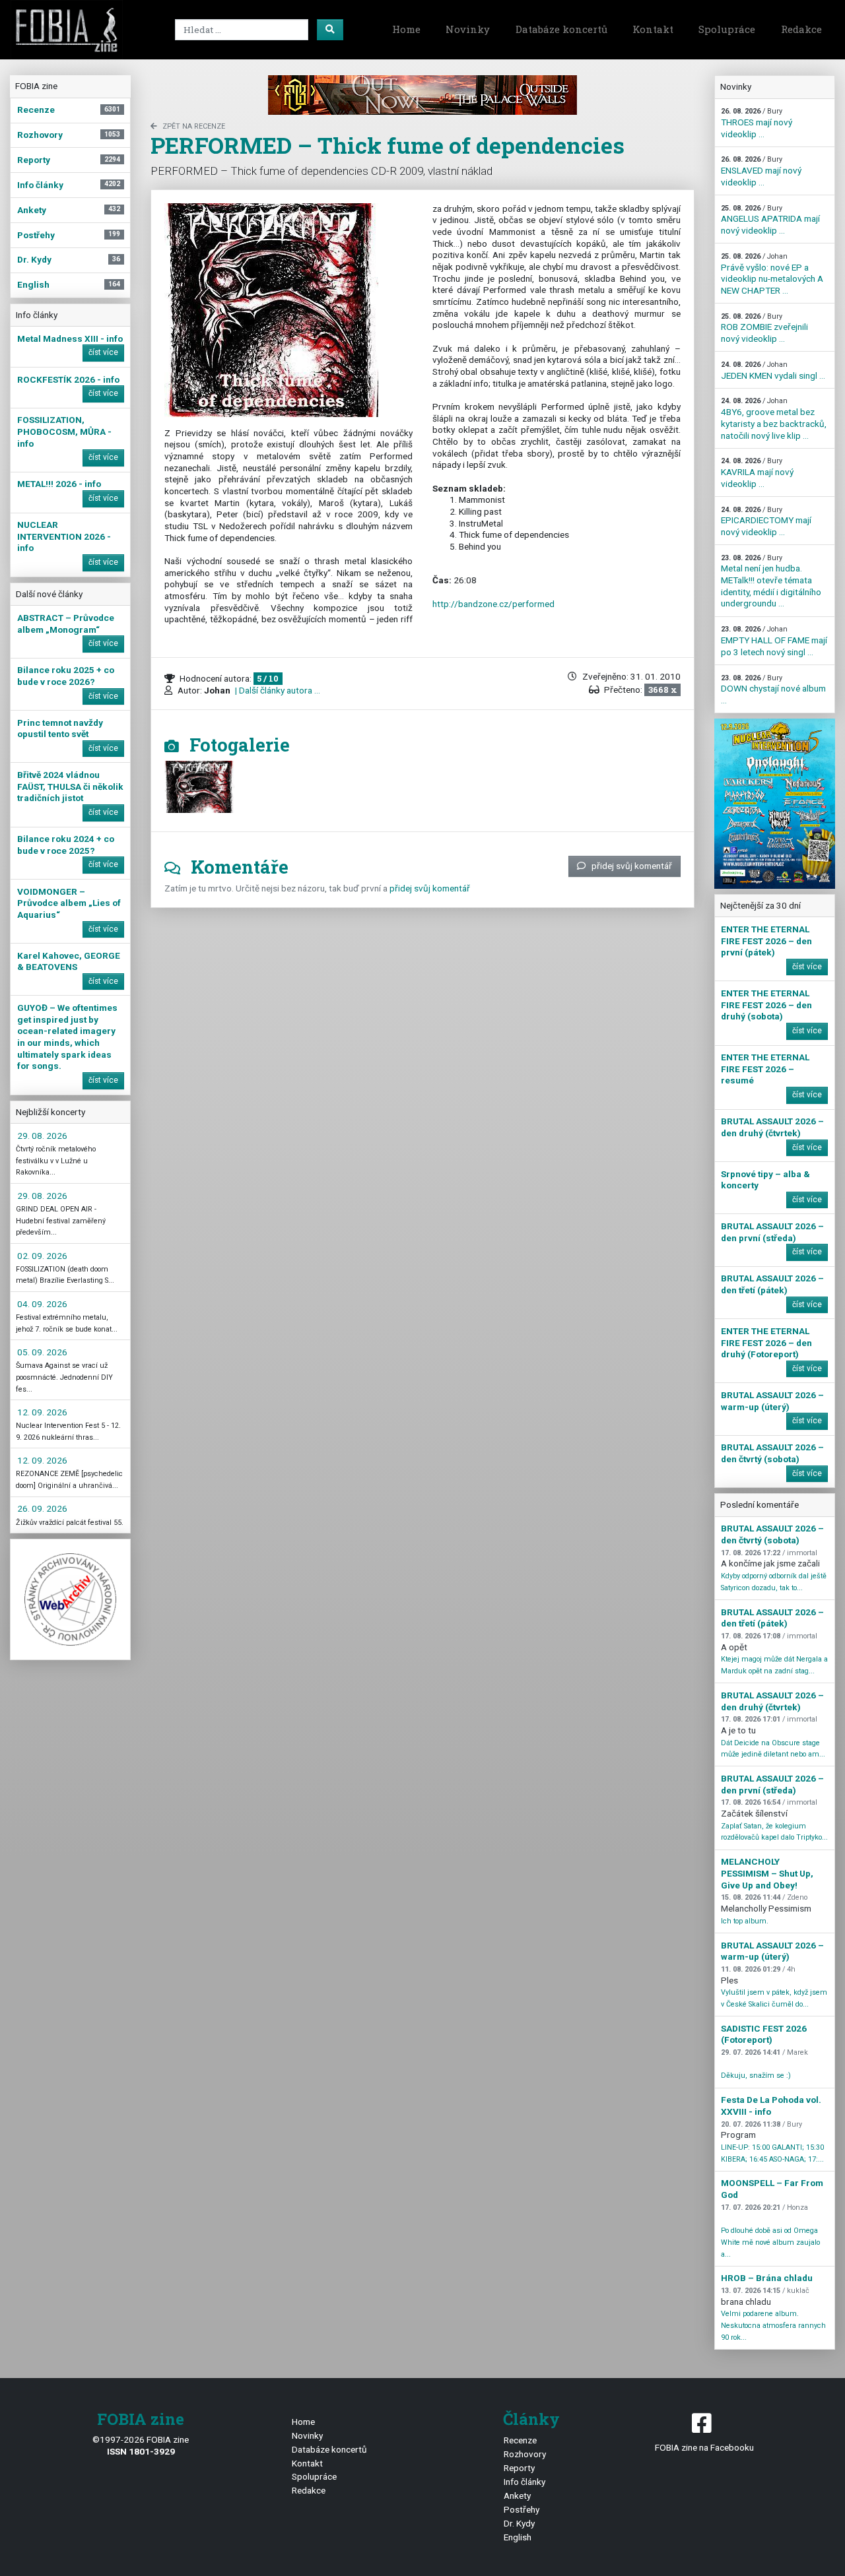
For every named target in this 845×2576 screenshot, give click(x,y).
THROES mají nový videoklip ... (757, 123)
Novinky (468, 29)
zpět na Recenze (194, 126)
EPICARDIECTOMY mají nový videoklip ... (766, 521)
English (518, 2537)
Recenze (520, 2440)
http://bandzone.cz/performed (493, 604)
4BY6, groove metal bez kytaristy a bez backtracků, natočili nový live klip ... (774, 418)
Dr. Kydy (519, 2523)
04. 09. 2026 (42, 1304)
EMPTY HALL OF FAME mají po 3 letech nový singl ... (774, 641)
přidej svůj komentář (632, 866)
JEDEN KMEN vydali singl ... (773, 370)
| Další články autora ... (277, 690)
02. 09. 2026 (42, 1256)
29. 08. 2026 (42, 1136)
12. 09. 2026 (42, 1412)
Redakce (801, 29)
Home (406, 29)
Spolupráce (727, 29)
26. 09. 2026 (42, 1508)
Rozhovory (525, 2454)
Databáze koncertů (561, 29)
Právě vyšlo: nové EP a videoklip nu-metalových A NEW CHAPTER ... (772, 274)
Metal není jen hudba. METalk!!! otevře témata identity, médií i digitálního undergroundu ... (771, 581)
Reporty (519, 2468)
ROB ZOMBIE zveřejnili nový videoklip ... (764, 328)
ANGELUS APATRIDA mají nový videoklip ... (770, 220)
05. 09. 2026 (42, 1352)
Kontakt (653, 29)
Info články (524, 2482)
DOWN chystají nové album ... (773, 690)
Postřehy (522, 2509)
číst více (103, 352)
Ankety (517, 2495)
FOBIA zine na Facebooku (704, 2447)
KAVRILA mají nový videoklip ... (757, 472)
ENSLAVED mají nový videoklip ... (761, 171)
